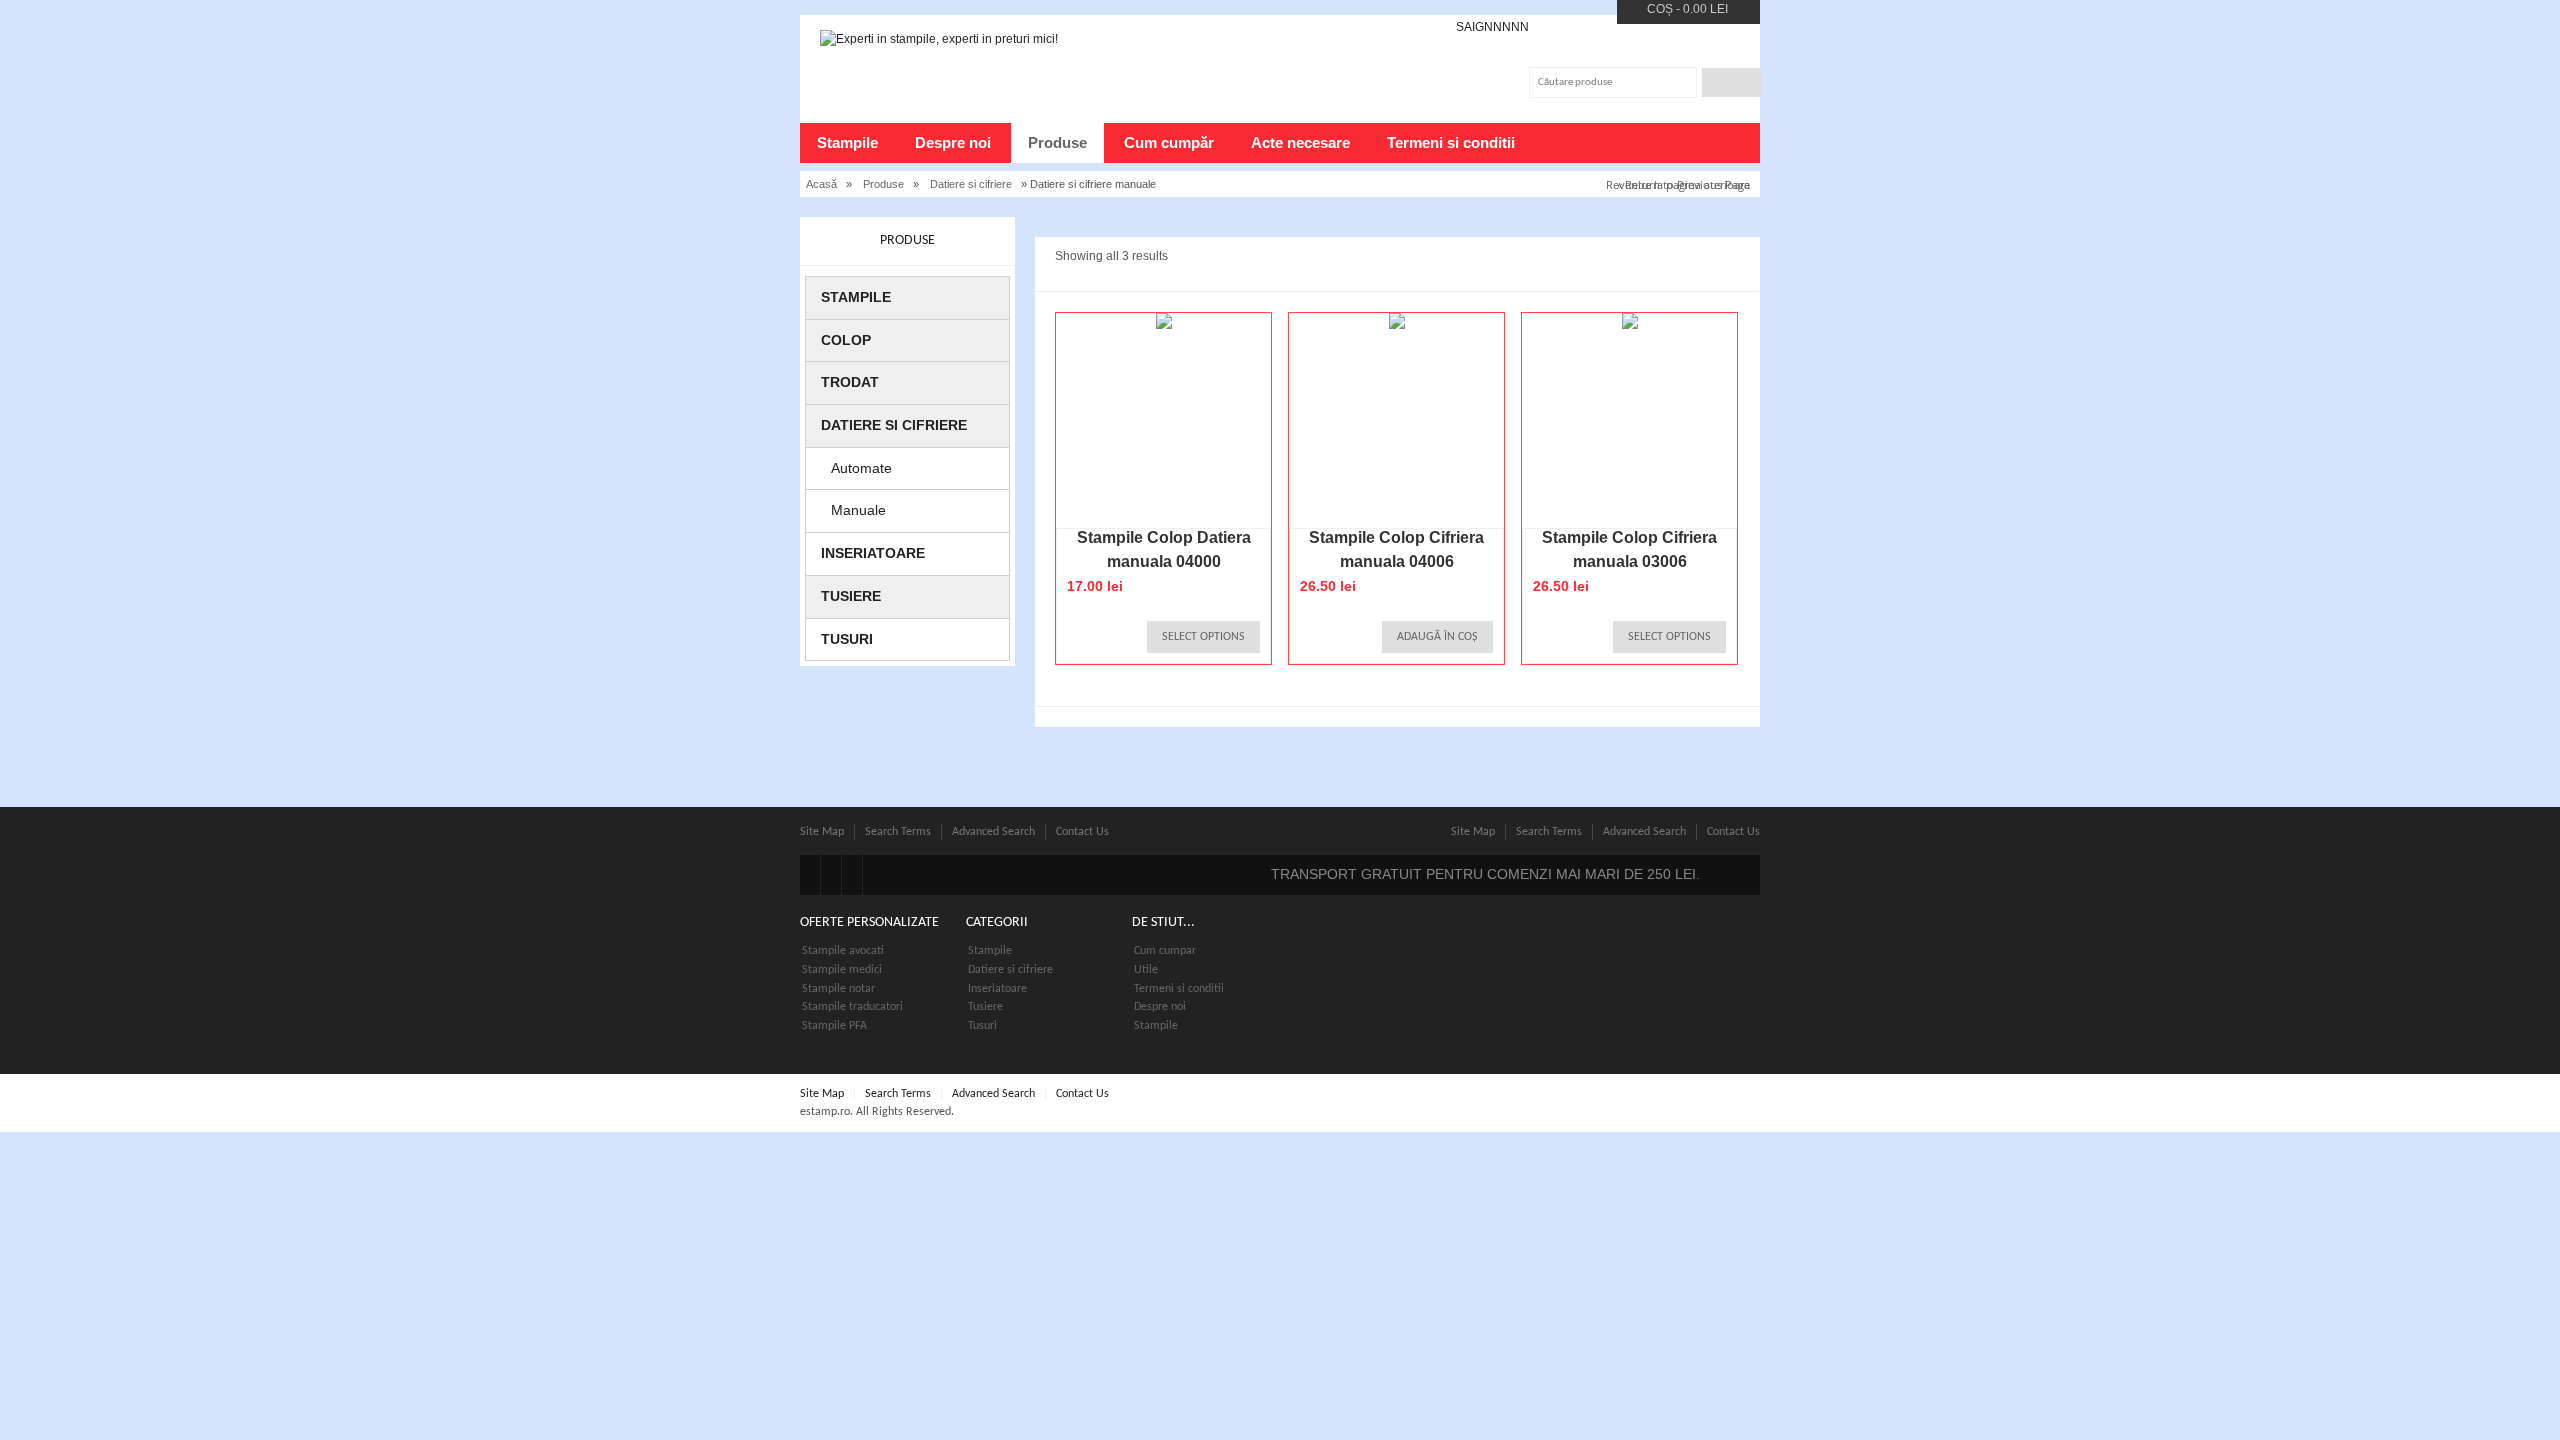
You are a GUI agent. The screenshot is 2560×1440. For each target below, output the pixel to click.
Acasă (821, 184)
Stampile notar (838, 989)
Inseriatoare (873, 553)
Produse (1057, 142)
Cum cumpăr (1169, 142)
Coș (1660, 9)
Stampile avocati (843, 951)
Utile (1146, 970)
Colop (846, 340)
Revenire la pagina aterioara (1678, 184)
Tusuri (847, 639)
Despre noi (953, 142)
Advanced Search (993, 832)
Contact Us (1082, 832)
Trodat (850, 382)
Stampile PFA (834, 1026)
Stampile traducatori (852, 1007)
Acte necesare (1300, 142)
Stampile (847, 142)
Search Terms (898, 832)
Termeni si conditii (1451, 142)
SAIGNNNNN (1492, 27)
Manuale (858, 510)
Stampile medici (842, 970)
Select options (1203, 637)
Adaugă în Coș (1437, 637)
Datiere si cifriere (971, 184)
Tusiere (851, 596)
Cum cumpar (1165, 951)
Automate (861, 468)
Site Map (822, 832)
